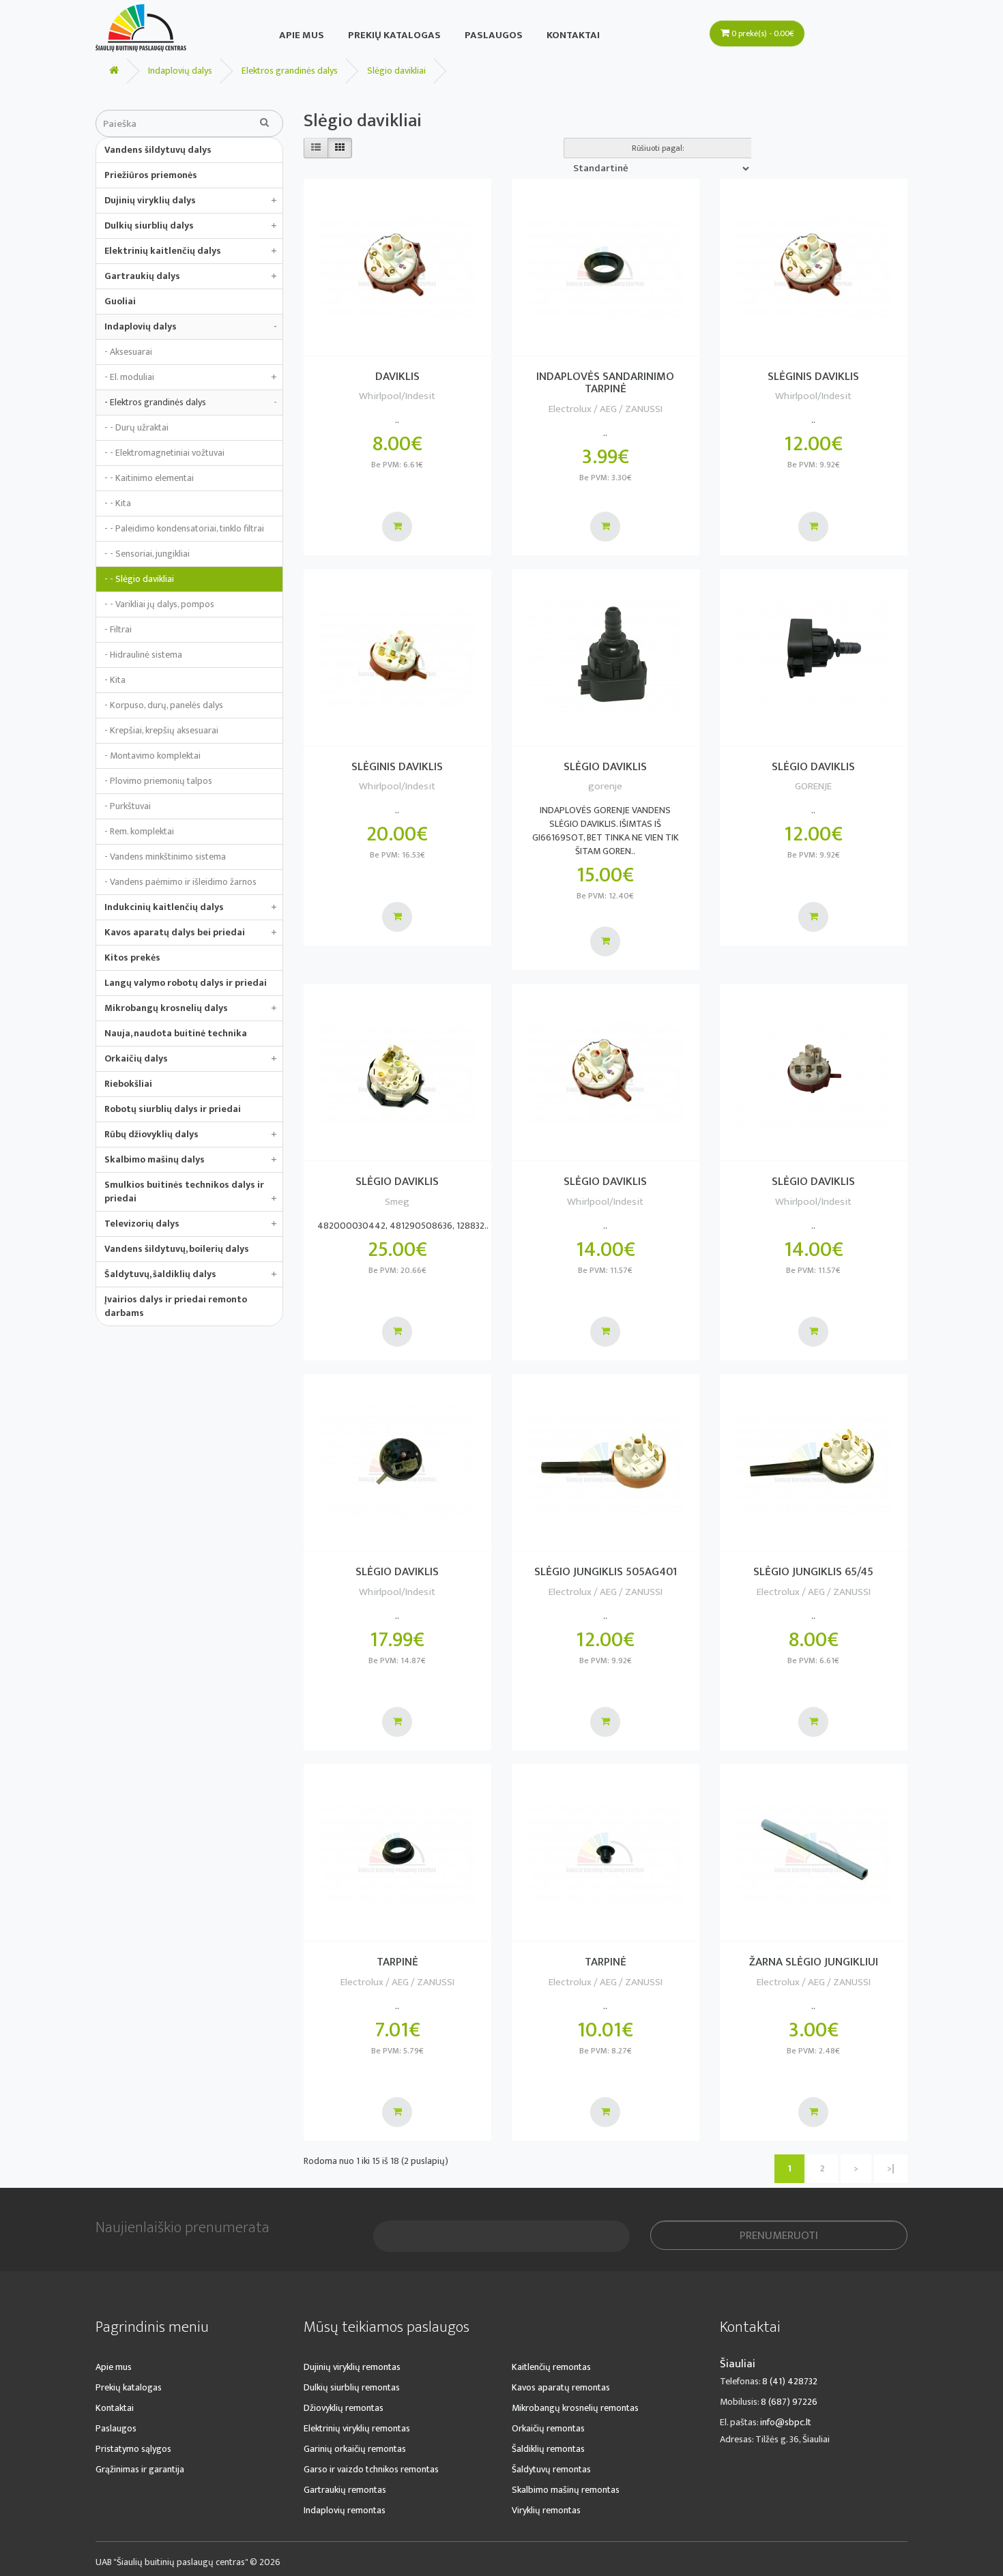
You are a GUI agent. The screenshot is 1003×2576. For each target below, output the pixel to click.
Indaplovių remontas (345, 2510)
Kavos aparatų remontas (561, 2387)
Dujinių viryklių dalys (191, 200)
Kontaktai (573, 35)
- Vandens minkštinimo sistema (165, 857)
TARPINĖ (397, 1962)
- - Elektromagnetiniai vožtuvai (164, 453)
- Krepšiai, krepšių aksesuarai (161, 730)
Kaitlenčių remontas (551, 2367)
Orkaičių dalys (191, 1058)
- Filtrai (118, 629)
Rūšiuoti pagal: (658, 148)
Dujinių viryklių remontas (352, 2367)
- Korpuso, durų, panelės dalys (164, 705)
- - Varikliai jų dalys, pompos (159, 604)
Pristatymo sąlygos (133, 2449)
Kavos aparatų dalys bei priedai (191, 932)
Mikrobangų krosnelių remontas (575, 2408)
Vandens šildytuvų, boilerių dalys (177, 1249)
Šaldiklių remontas (548, 2449)
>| (891, 2168)
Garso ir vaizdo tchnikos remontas (371, 2469)
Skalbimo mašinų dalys (191, 1159)
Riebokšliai (128, 1084)
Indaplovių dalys (180, 71)
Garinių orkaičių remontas (355, 2449)
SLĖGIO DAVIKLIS (605, 767)
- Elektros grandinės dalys (191, 402)
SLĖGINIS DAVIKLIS (813, 377)
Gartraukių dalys (191, 276)
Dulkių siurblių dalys (191, 225)
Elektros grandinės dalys (290, 71)
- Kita (115, 680)
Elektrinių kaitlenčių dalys (191, 251)
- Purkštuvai (128, 806)
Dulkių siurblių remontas (352, 2387)
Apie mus (302, 35)
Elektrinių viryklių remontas (357, 2428)
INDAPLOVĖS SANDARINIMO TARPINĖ (605, 383)
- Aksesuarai (128, 352)
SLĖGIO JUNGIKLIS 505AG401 (606, 1572)
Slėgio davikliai (396, 71)
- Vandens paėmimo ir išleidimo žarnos (180, 882)
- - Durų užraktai (136, 427)
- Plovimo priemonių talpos (158, 781)
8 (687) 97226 (789, 2402)
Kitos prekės (132, 957)
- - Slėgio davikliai (139, 579)
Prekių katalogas (394, 35)
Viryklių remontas (546, 2510)
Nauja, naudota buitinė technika (176, 1033)
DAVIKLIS (397, 377)
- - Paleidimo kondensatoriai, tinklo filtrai (184, 528)
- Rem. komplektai (139, 831)
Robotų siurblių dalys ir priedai (173, 1109)
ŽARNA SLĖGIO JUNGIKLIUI (814, 1962)
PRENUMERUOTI (779, 2236)
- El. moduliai (191, 377)
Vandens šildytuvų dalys (158, 150)
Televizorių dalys (191, 1224)
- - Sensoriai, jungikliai (147, 554)
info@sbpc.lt (786, 2422)
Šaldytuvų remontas (551, 2469)
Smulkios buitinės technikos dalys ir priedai (191, 1191)
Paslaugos (494, 35)
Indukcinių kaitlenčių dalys (191, 907)
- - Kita (118, 503)
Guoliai (120, 301)
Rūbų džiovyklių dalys (191, 1134)
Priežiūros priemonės (151, 175)
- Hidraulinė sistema (143, 655)
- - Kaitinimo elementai (149, 478)
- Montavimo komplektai (152, 756)
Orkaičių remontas (548, 2428)
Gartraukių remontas (345, 2490)
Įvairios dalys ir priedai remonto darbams (176, 1306)
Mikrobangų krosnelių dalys (191, 1008)
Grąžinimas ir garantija (140, 2469)
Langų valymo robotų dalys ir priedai (186, 983)
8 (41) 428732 (790, 2381)
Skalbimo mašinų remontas (566, 2490)
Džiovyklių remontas (344, 2408)
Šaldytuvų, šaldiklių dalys (191, 1274)
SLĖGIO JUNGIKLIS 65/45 (813, 1572)
